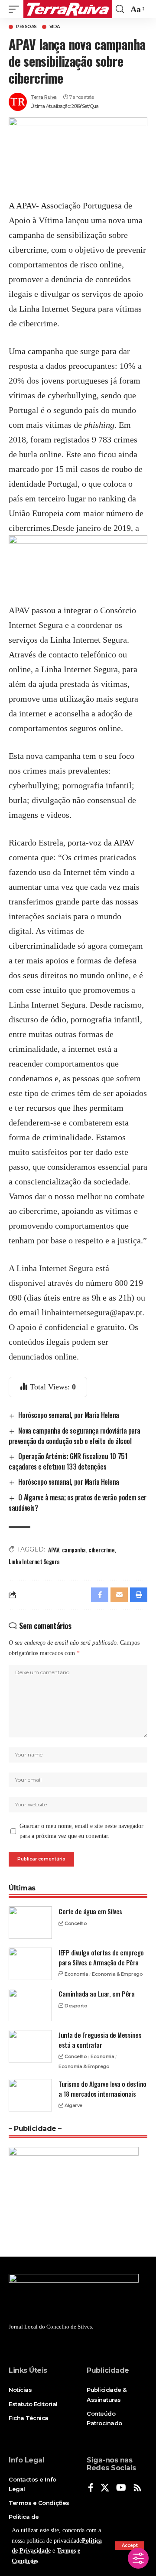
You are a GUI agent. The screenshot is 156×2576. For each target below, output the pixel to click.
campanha (74, 1550)
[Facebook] (91, 2488)
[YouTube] (121, 2488)
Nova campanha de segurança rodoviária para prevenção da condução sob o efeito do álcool (75, 1436)
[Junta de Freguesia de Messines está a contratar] (30, 2046)
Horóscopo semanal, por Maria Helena (69, 1415)
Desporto (76, 2006)
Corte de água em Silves (90, 1911)
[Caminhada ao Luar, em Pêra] (30, 2005)
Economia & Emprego (117, 1974)
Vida (55, 27)
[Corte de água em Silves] (30, 1923)
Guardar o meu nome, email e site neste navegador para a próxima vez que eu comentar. (81, 1831)
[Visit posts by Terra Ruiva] (18, 102)
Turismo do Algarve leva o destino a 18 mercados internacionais (102, 2089)
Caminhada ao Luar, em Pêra (96, 1994)
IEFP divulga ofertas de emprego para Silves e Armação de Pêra (101, 1957)
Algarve (73, 2105)
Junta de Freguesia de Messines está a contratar (100, 2040)
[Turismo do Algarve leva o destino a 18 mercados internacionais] (30, 2095)
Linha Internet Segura (34, 1561)
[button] (130, 2546)
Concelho (76, 1923)
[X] (105, 2488)
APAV (54, 1550)
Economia (76, 1974)
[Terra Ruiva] (68, 9)
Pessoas (26, 27)
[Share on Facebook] (100, 1595)
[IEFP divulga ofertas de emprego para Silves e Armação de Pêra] (30, 1964)
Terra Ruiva (44, 97)
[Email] (119, 1595)
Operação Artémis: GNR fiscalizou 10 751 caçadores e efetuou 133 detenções (68, 1461)
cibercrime (101, 1550)
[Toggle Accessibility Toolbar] (138, 2558)
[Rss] (137, 2488)
